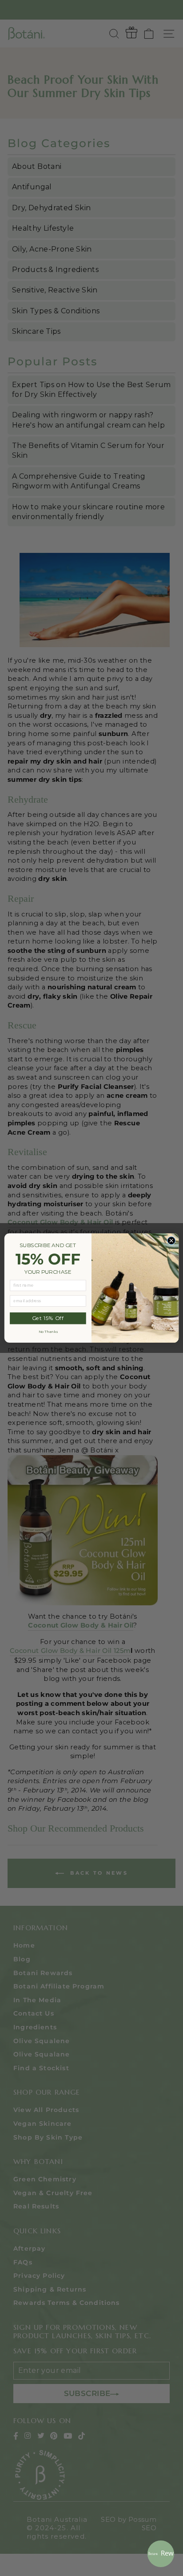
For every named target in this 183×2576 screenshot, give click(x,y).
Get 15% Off (48, 1318)
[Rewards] (161, 2554)
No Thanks (48, 1332)
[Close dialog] (171, 1241)
